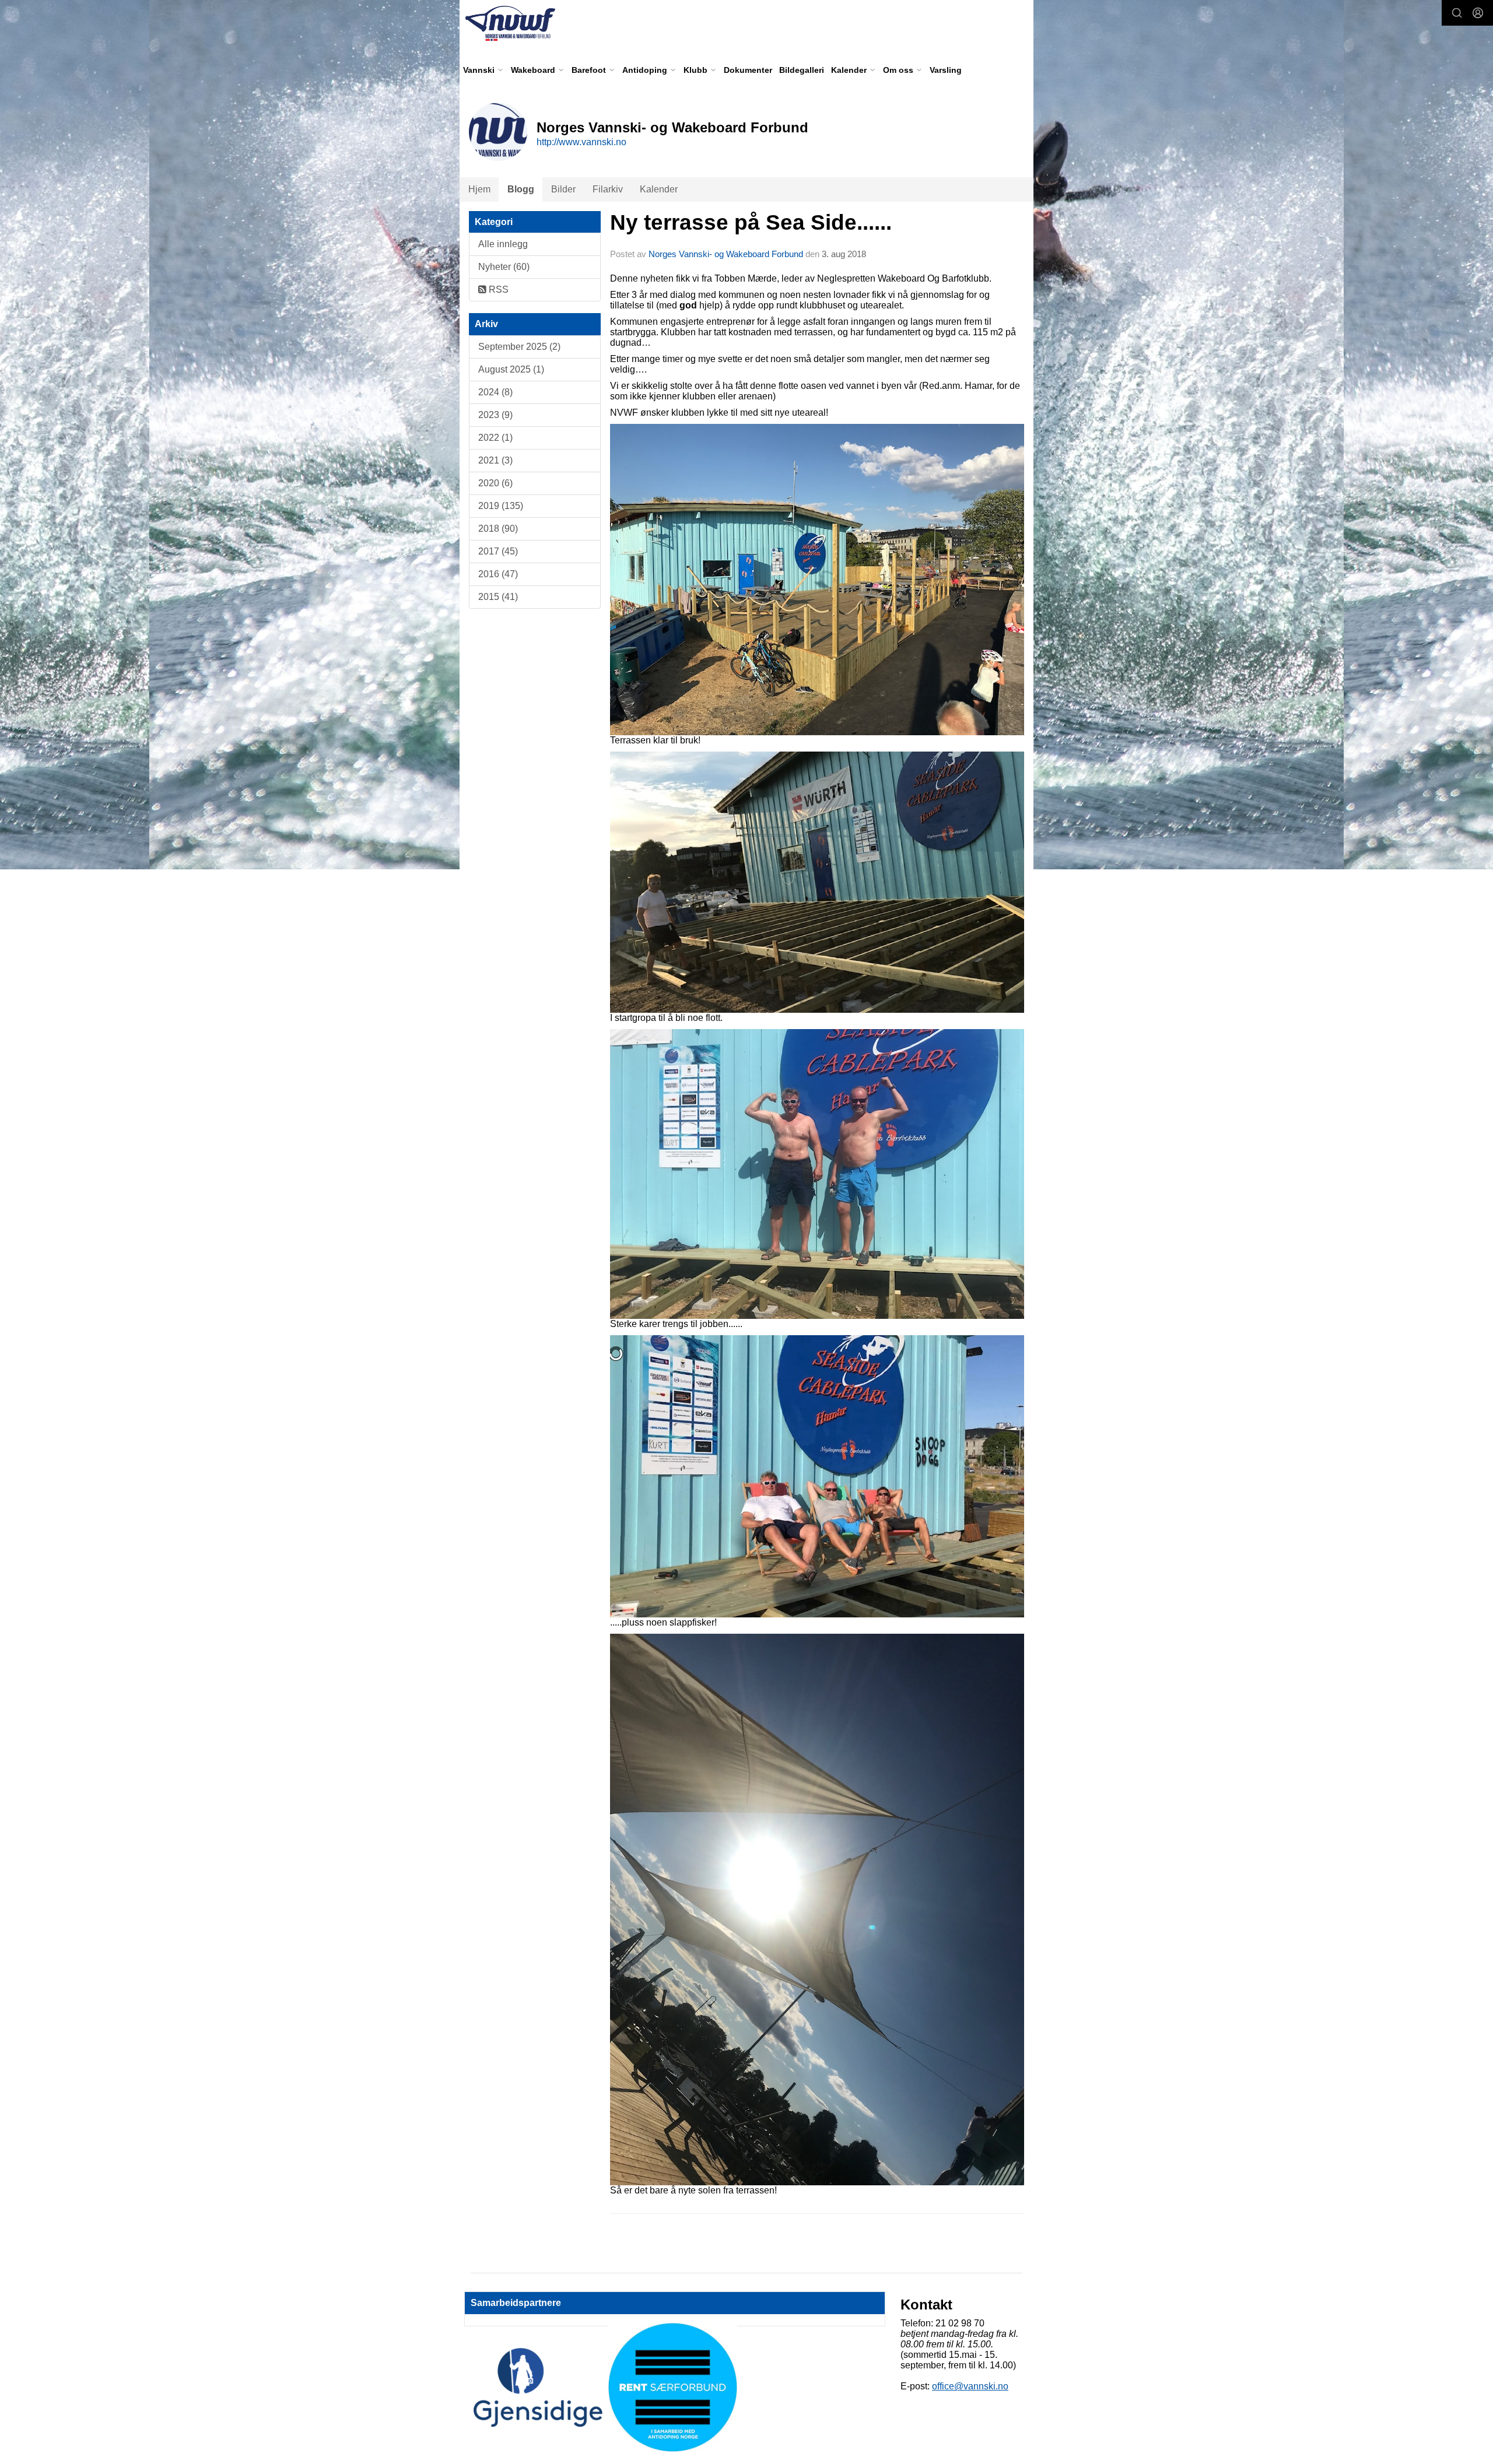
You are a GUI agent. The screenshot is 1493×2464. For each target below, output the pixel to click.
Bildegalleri (802, 70)
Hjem (479, 189)
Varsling (946, 70)
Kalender (659, 189)
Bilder (563, 189)
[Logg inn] (1478, 13)
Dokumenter (748, 70)
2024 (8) (495, 392)
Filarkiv (608, 189)
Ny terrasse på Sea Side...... (751, 222)
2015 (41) (498, 597)
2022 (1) (495, 438)
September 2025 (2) (519, 347)
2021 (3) (495, 460)
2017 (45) (498, 551)
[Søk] (1457, 13)
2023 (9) (495, 415)
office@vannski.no (970, 2386)
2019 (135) (501, 506)
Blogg (521, 189)
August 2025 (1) (511, 369)
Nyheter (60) (504, 267)
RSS (497, 289)
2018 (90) (498, 529)
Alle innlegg (503, 244)
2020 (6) (495, 483)
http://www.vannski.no (581, 142)
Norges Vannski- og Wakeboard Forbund (726, 254)
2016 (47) (498, 574)
